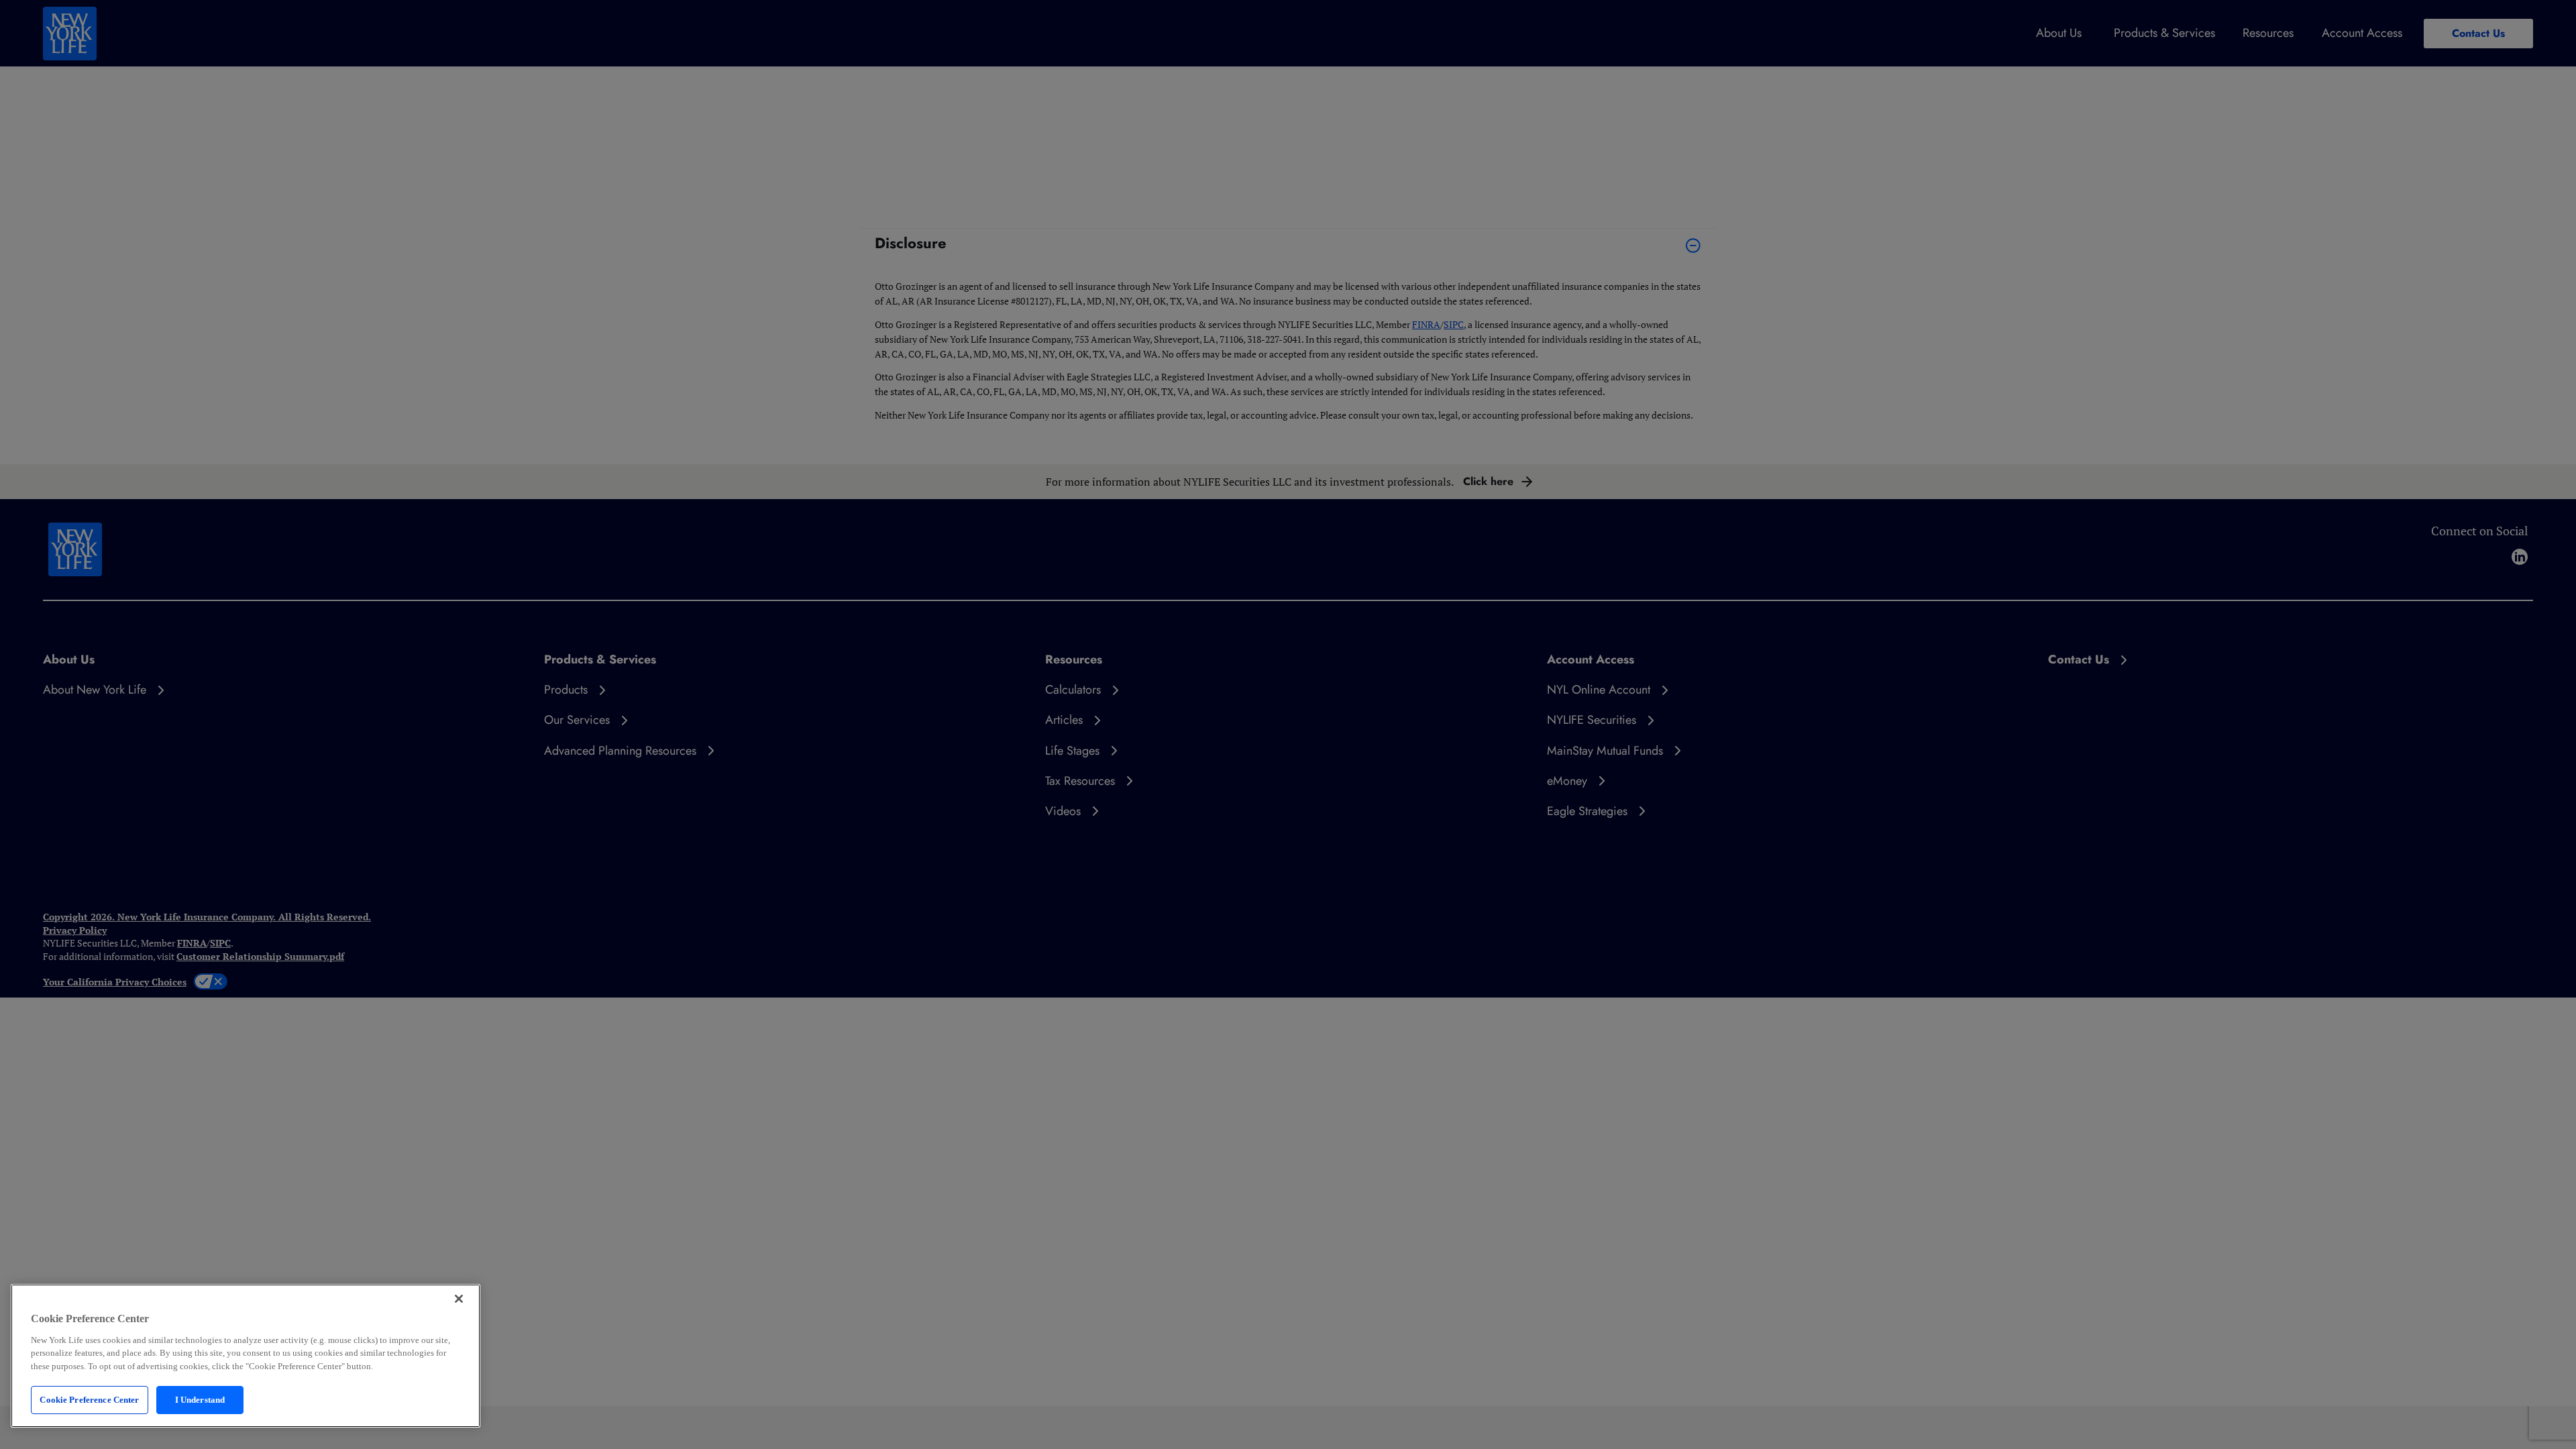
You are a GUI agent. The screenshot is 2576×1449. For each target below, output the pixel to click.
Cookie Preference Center (89, 1400)
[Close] (459, 1299)
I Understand (200, 1400)
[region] (246, 1356)
